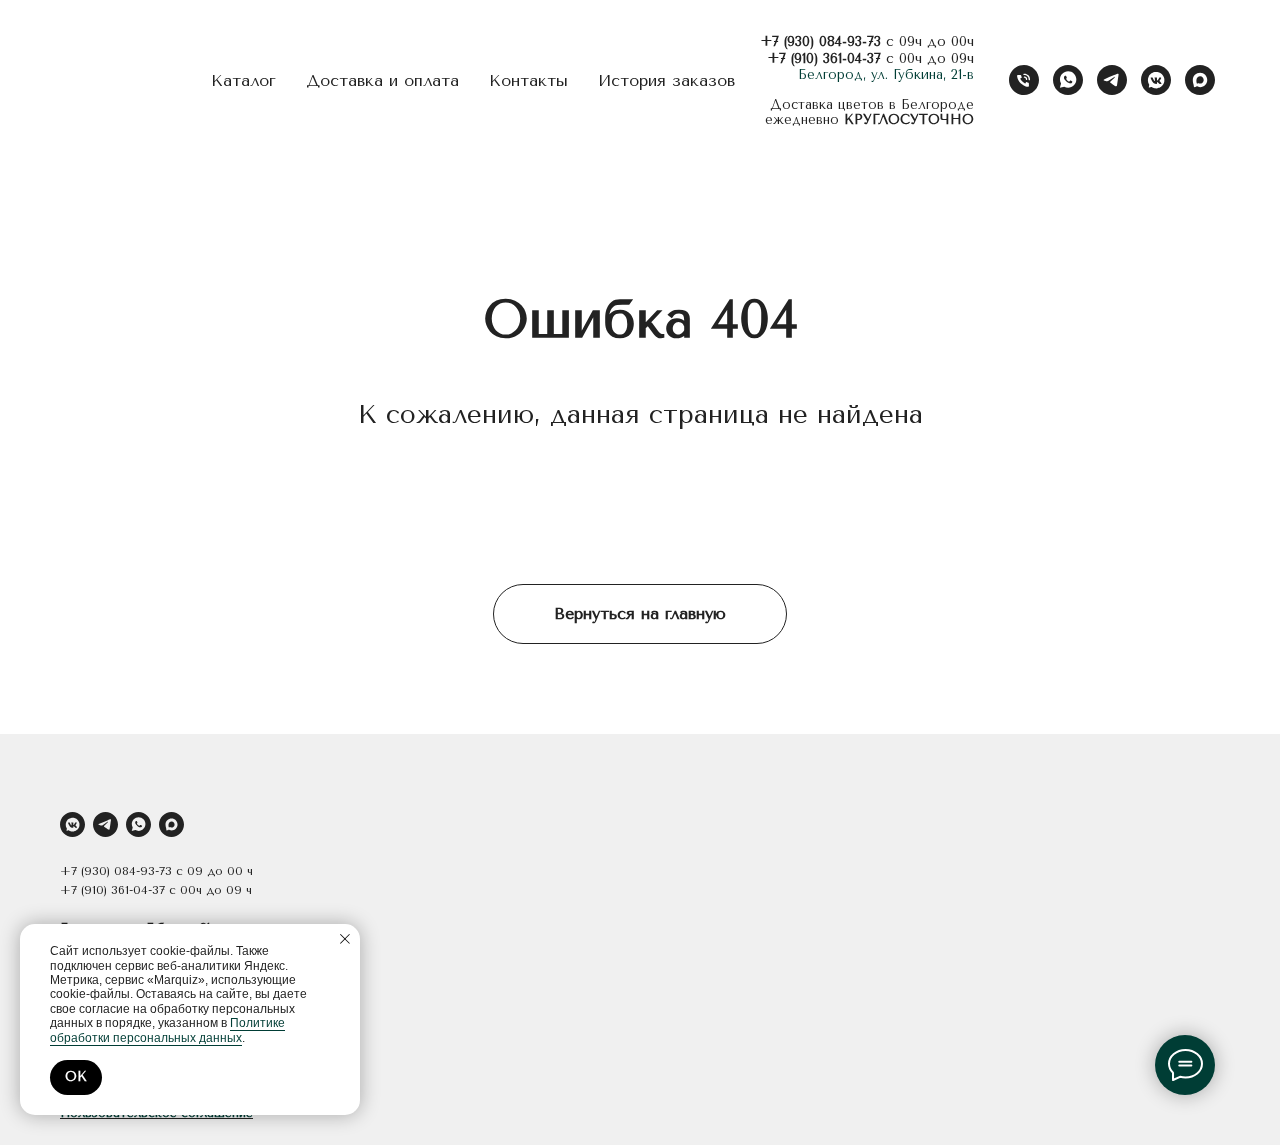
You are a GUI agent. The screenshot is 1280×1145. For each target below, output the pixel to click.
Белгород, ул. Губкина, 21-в (886, 74)
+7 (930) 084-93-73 (820, 41)
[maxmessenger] (1200, 80)
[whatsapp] (1068, 80)
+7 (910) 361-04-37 (824, 58)
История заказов (666, 80)
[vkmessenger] (1156, 80)
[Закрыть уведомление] (345, 939)
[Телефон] (1024, 80)
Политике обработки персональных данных (167, 1030)
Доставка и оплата (382, 80)
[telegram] (1112, 80)
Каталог (243, 80)
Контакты (528, 80)
